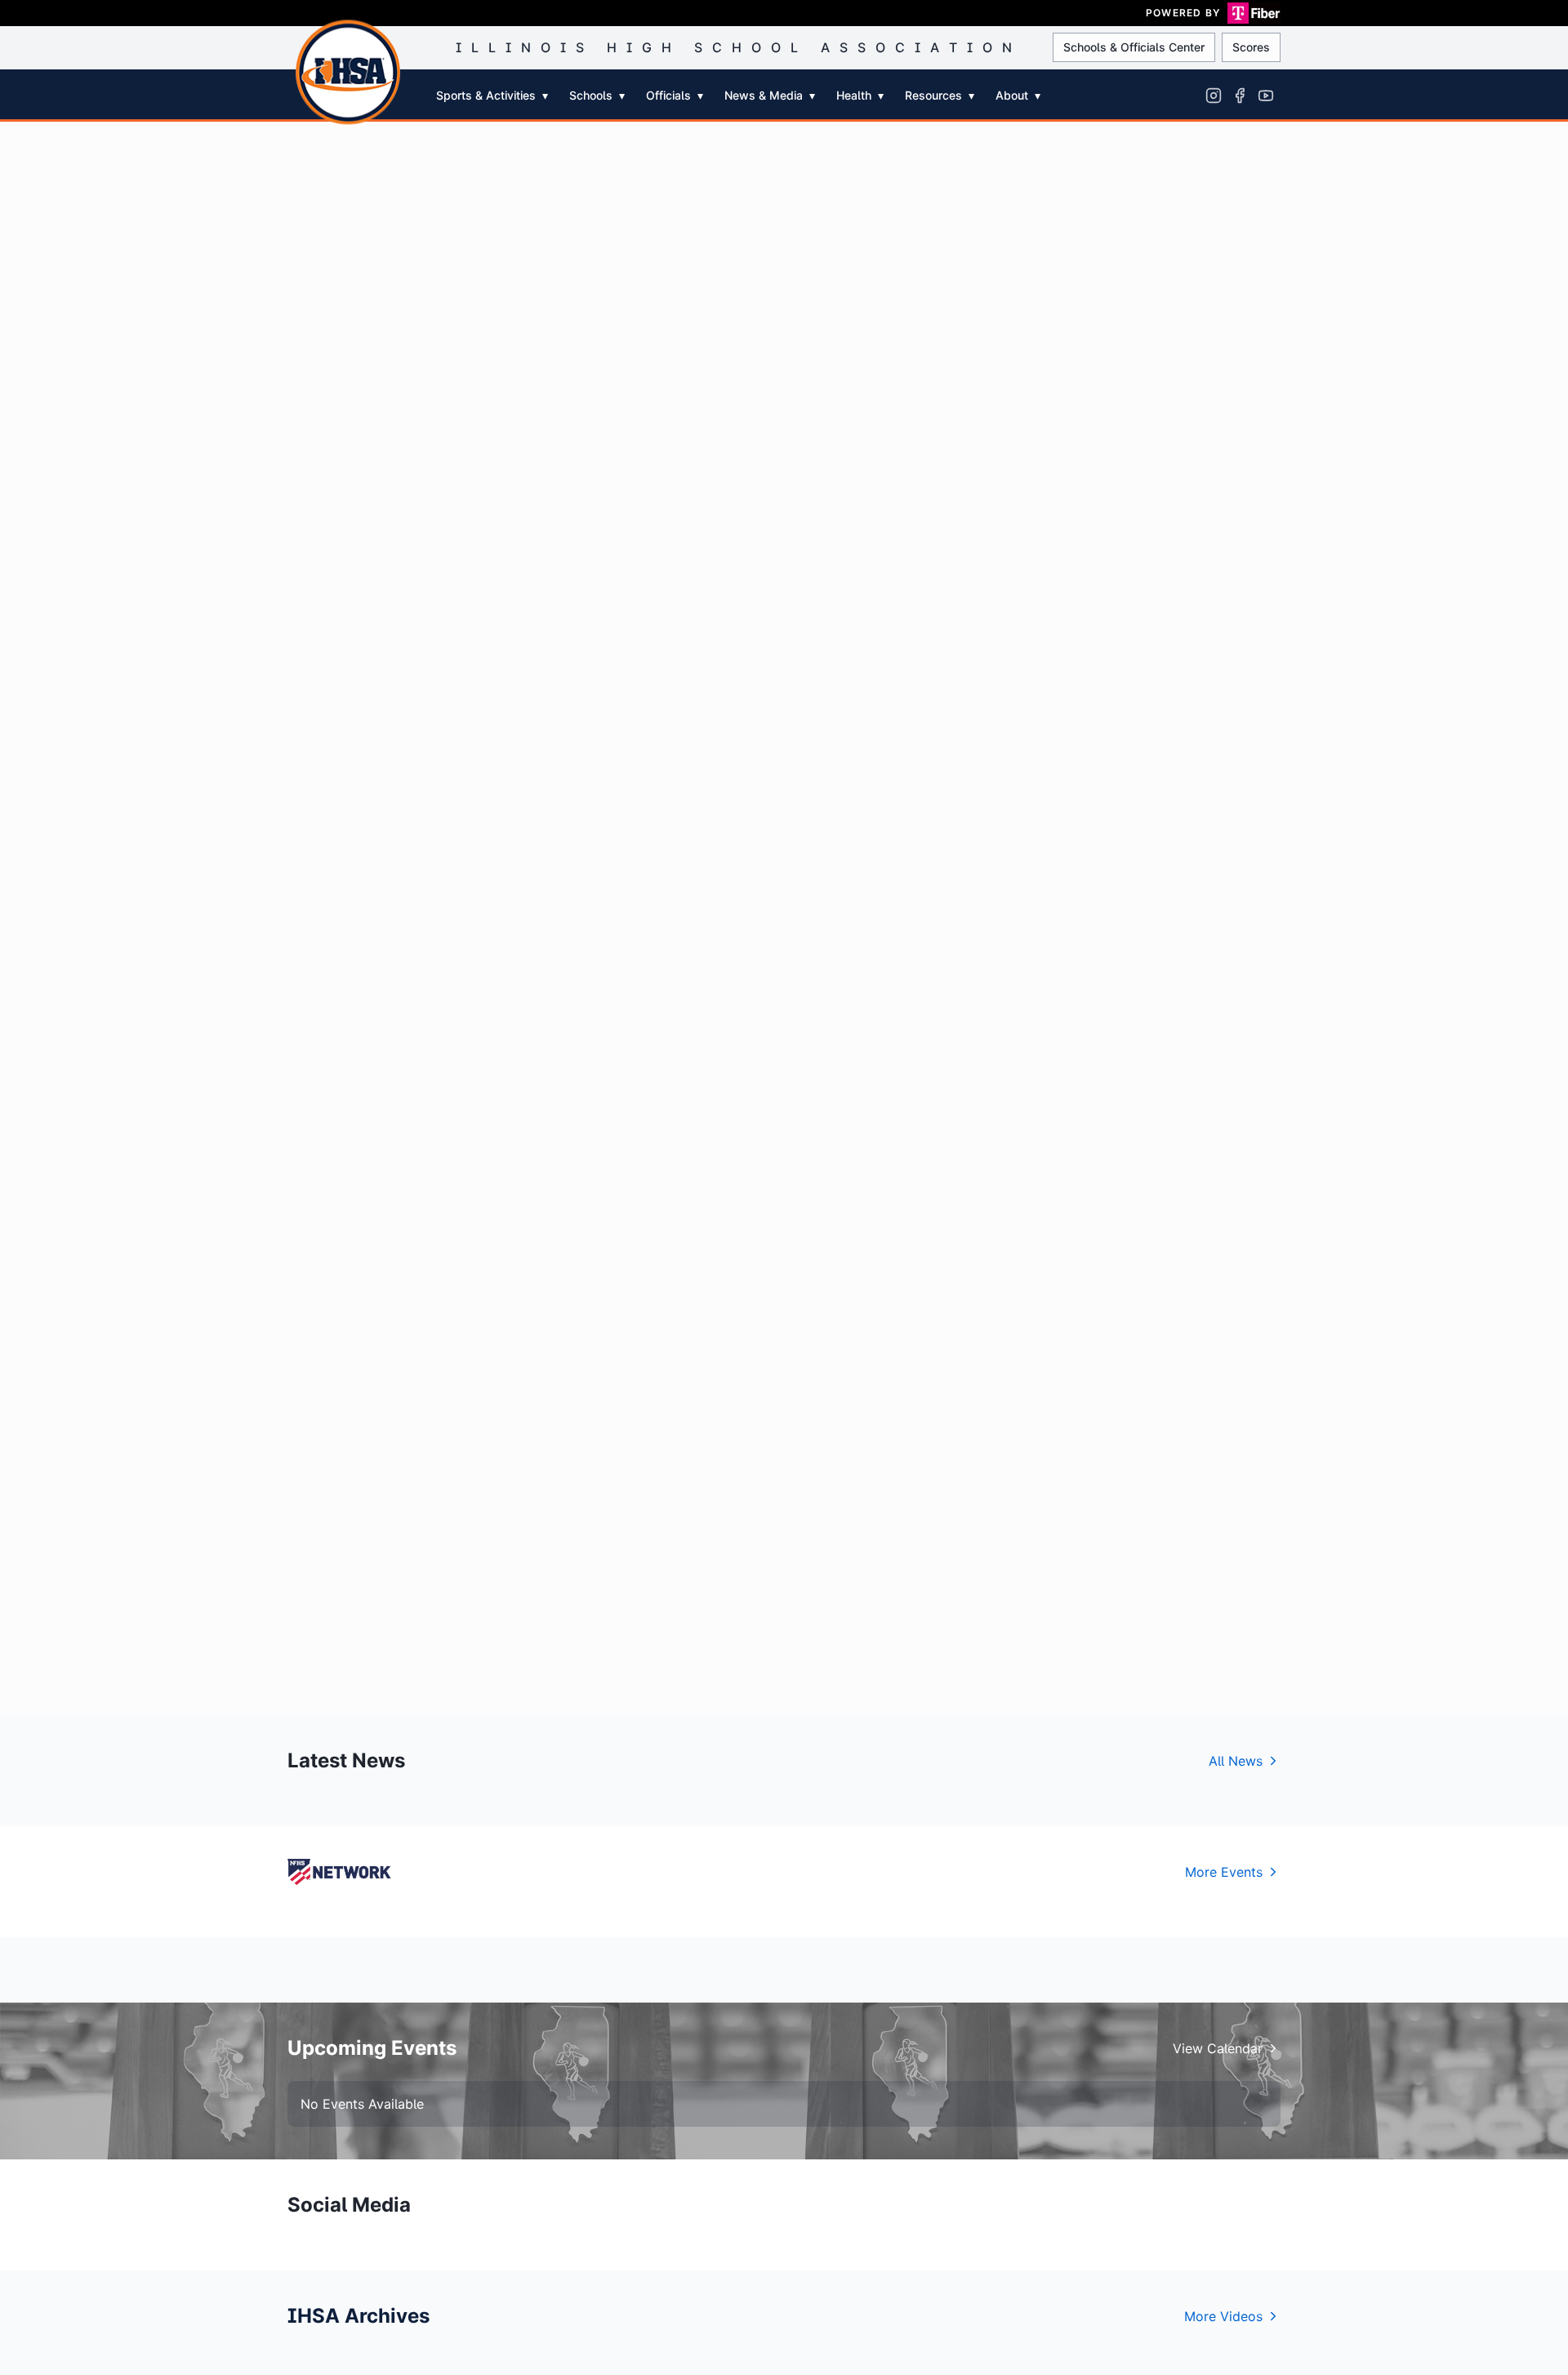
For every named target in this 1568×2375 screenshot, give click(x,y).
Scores (1251, 47)
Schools (597, 95)
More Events (1224, 1872)
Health (860, 95)
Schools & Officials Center (1134, 47)
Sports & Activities (492, 95)
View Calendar (1218, 2048)
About (1018, 95)
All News (1236, 1761)
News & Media (770, 95)
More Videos (1223, 2316)
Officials (675, 95)
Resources (940, 95)
